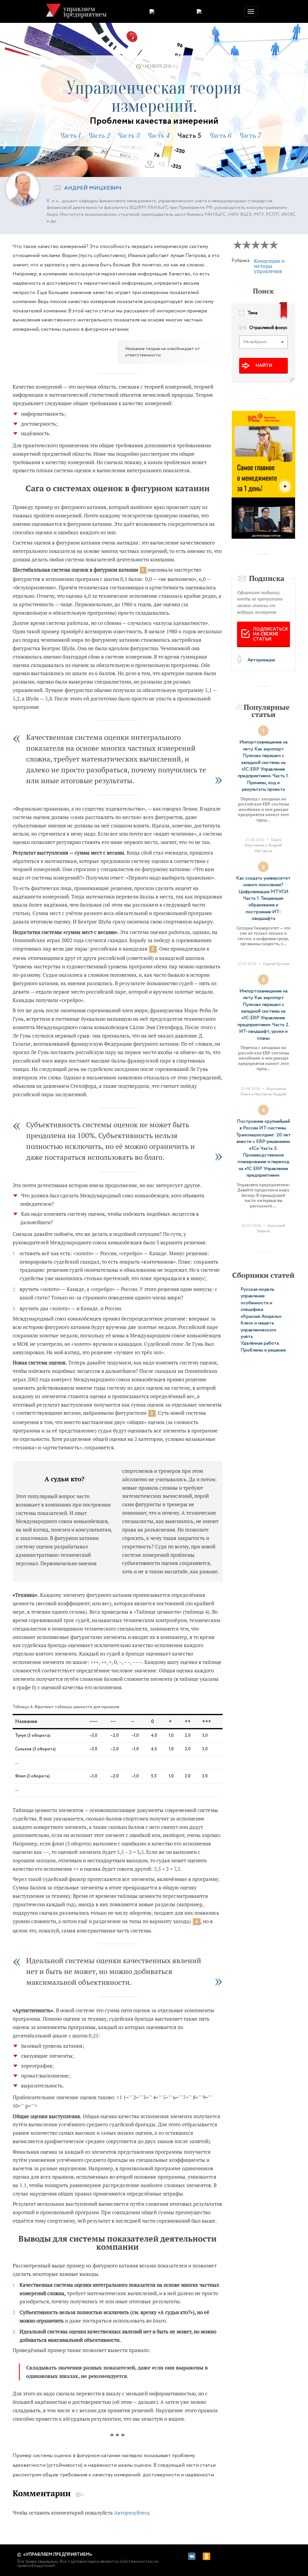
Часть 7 (250, 136)
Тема (253, 313)
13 (162, 164)
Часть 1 (70, 136)
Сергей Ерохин (276, 964)
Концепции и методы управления (269, 266)
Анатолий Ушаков (271, 1229)
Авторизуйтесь (132, 2513)
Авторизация (261, 660)
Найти (264, 366)
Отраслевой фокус (268, 328)
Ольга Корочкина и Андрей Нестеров (263, 845)
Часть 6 (220, 136)
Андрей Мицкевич (93, 188)
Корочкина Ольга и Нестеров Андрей (263, 1092)
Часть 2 (99, 136)
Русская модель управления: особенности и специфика (257, 1299)
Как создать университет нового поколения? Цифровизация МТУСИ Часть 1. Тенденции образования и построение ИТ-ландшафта (263, 898)
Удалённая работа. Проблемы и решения (263, 1347)
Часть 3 (128, 136)
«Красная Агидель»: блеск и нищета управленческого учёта (262, 1327)
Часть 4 (158, 136)
